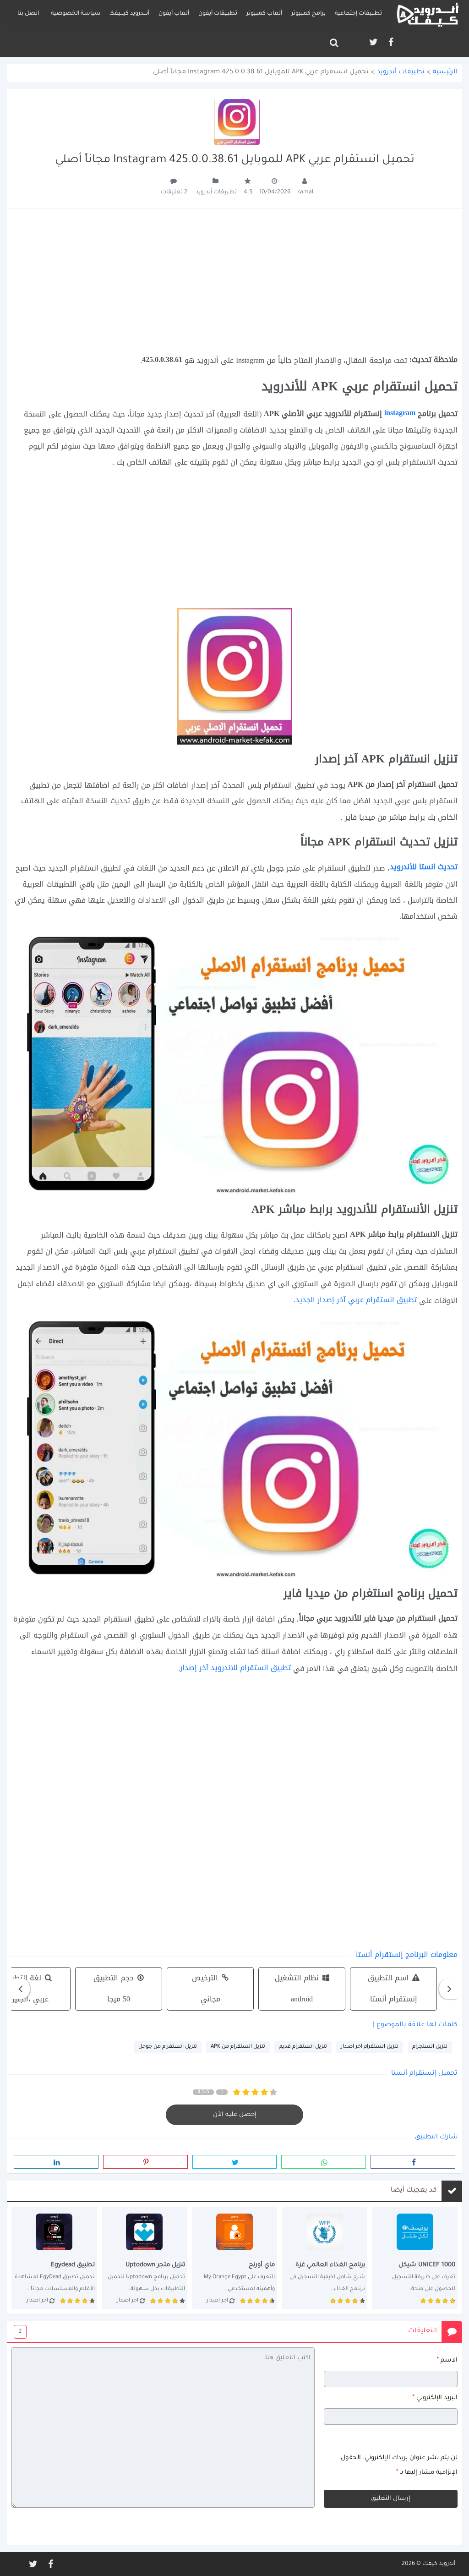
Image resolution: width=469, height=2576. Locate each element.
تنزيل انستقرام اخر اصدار (370, 2047)
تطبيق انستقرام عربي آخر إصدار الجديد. (355, 1300)
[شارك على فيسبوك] (413, 2162)
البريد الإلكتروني (435, 2398)
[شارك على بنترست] (145, 2162)
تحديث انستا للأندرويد (424, 867)
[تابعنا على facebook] (390, 42)
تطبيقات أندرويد (401, 73)
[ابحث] (334, 43)
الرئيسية (445, 72)
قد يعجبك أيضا (414, 2191)
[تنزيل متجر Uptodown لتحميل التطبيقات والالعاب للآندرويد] (145, 2258)
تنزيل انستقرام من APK (238, 2047)
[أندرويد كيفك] (428, 14)
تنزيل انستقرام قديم (303, 2047)
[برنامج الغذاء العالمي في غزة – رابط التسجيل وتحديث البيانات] (324, 2258)
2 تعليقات (174, 192)
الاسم (447, 2360)
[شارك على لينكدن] (56, 2162)
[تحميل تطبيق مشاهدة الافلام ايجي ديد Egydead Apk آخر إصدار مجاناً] (54, 2258)
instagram (399, 413)
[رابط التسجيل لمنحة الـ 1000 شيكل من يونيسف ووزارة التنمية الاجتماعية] (415, 2258)
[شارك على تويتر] (235, 2162)
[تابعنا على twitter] (373, 42)
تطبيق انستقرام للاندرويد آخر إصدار (235, 1668)
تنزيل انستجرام (430, 2047)
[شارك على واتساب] (324, 2162)
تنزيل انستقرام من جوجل (168, 2047)
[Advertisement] (234, 281)
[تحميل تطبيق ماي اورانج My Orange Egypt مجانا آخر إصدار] (235, 2258)
